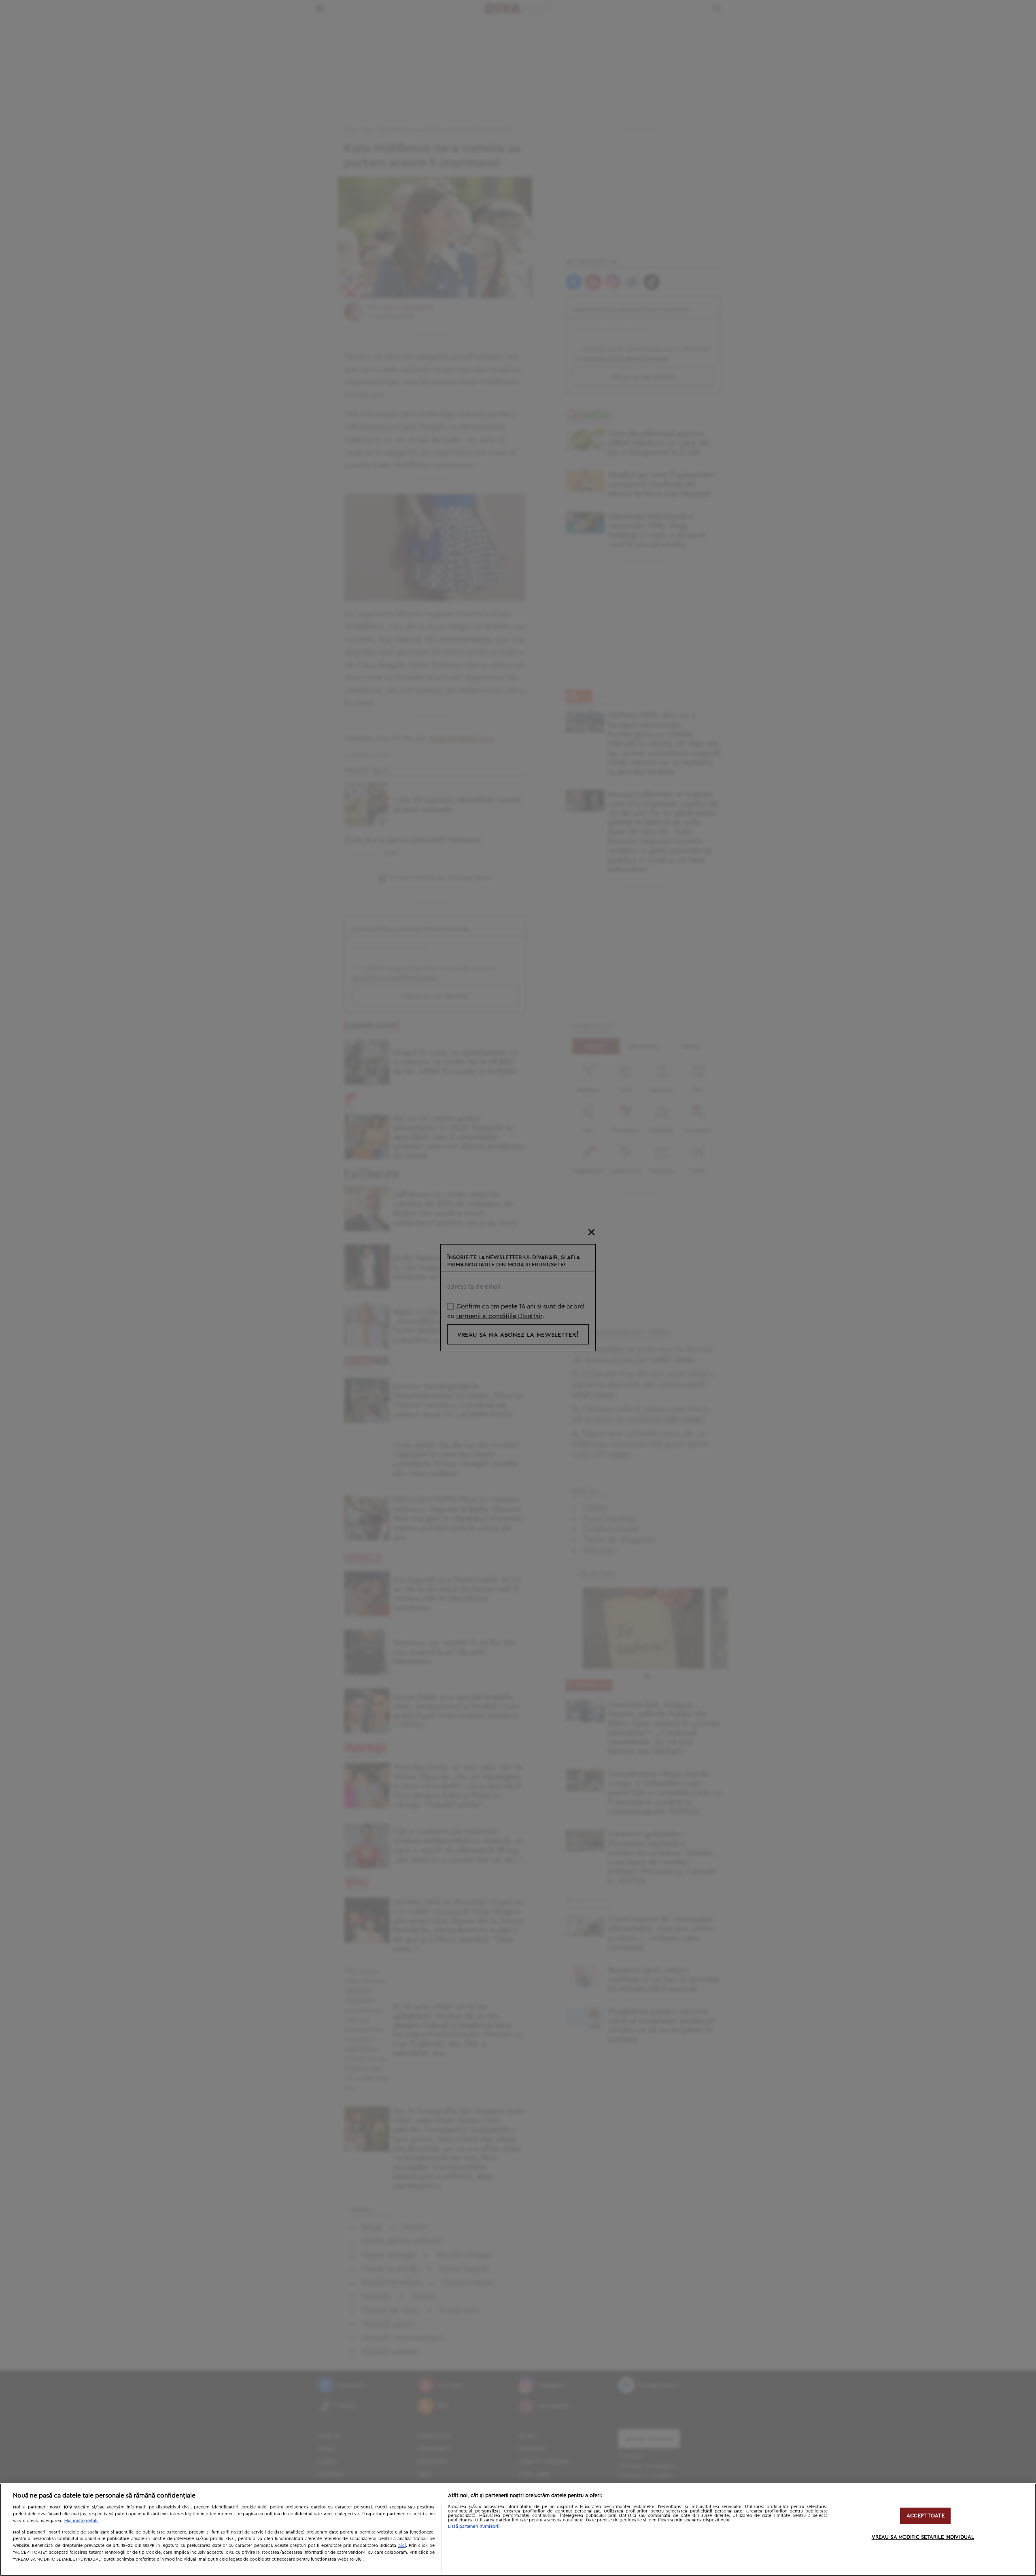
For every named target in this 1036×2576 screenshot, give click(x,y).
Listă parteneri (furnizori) (474, 2526)
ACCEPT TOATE (926, 2516)
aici (402, 2545)
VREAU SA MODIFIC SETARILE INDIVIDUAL (923, 2537)
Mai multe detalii (82, 2521)
